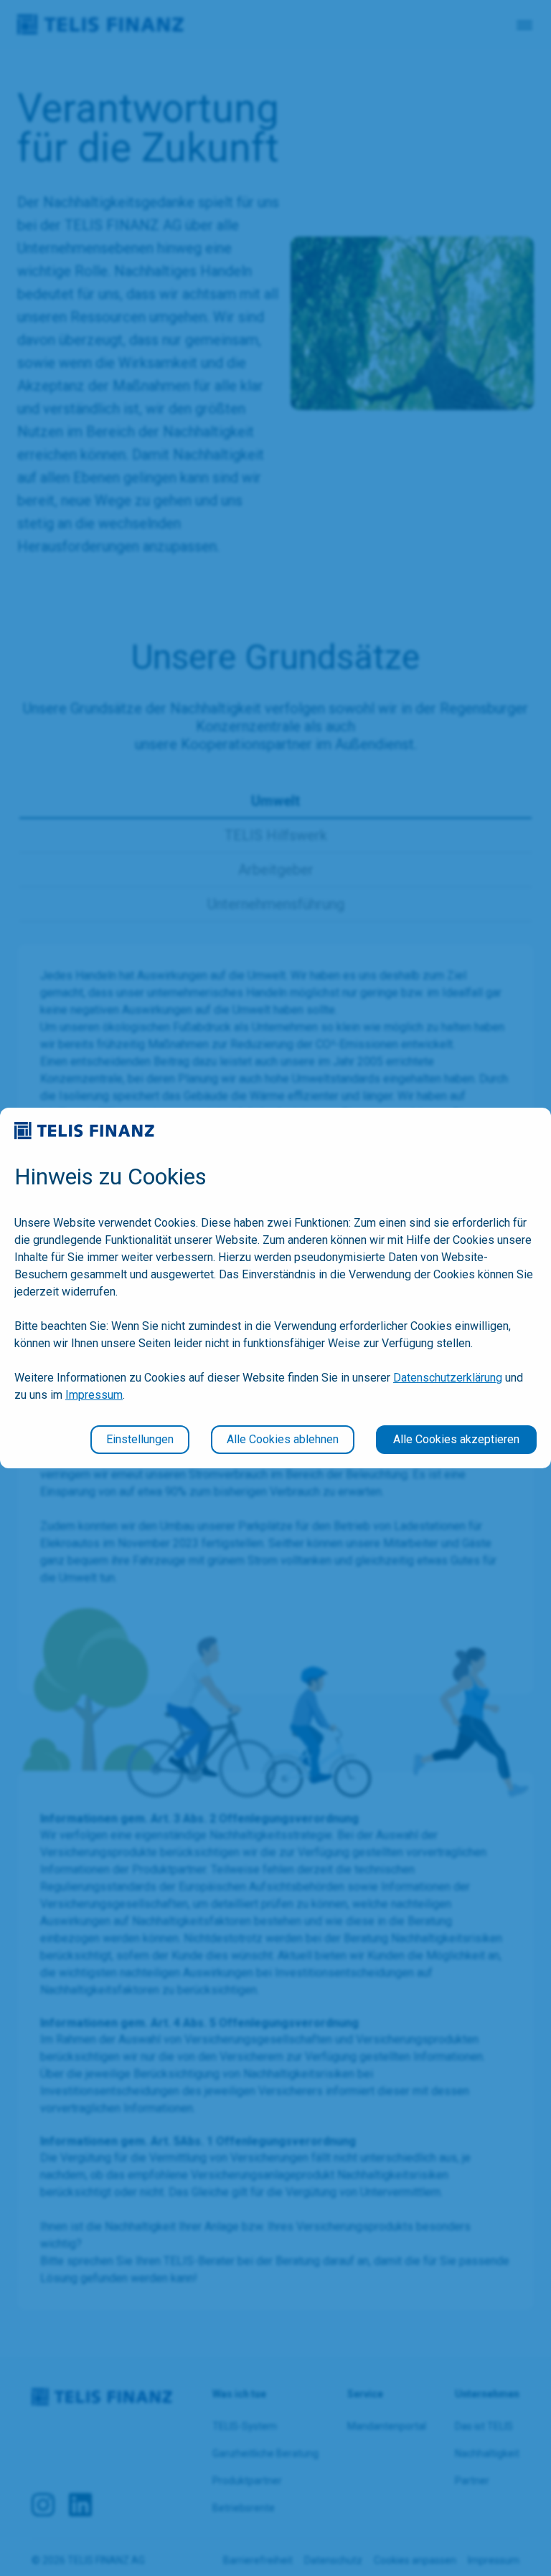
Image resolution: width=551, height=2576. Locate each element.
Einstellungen (140, 1439)
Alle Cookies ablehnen (283, 1439)
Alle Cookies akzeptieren (456, 1439)
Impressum (94, 1395)
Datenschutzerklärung (448, 1378)
